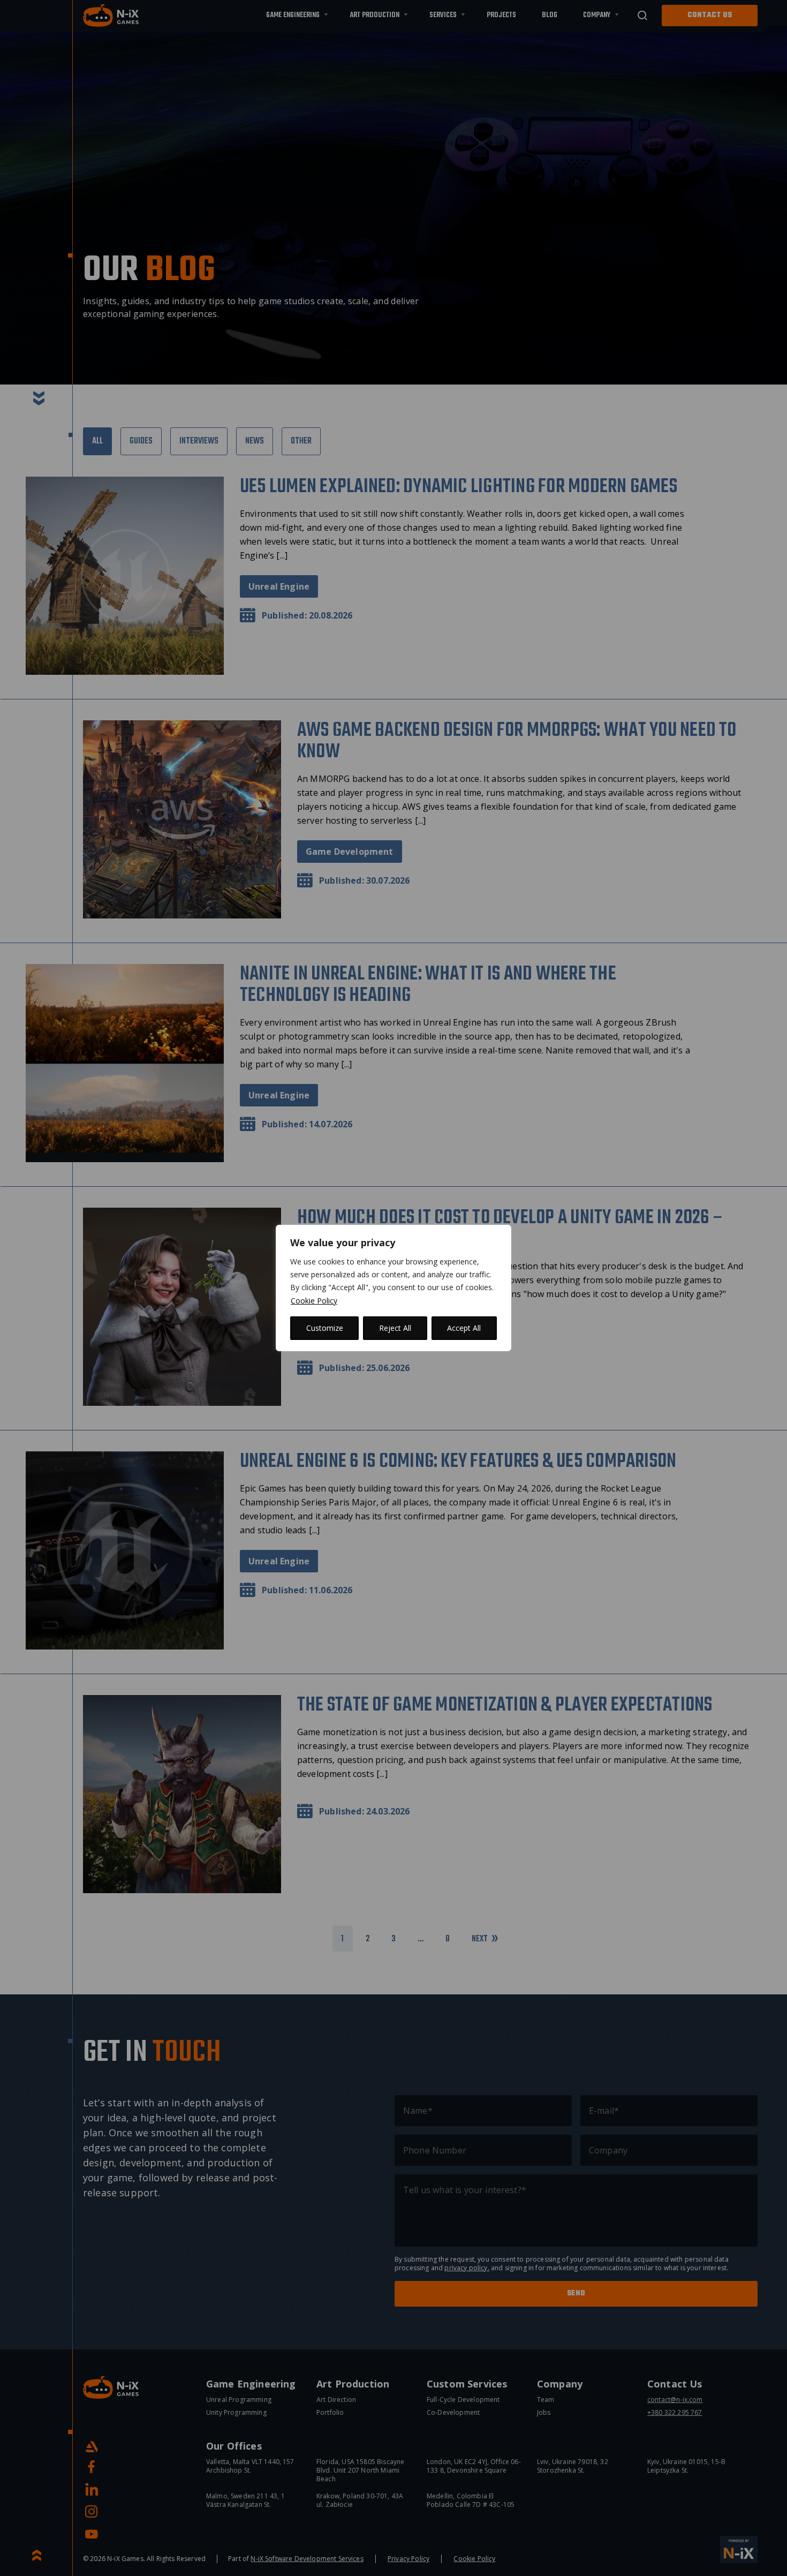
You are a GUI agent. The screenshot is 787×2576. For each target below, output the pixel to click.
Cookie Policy (314, 1301)
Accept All (464, 1328)
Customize (325, 1328)
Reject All (395, 1328)
